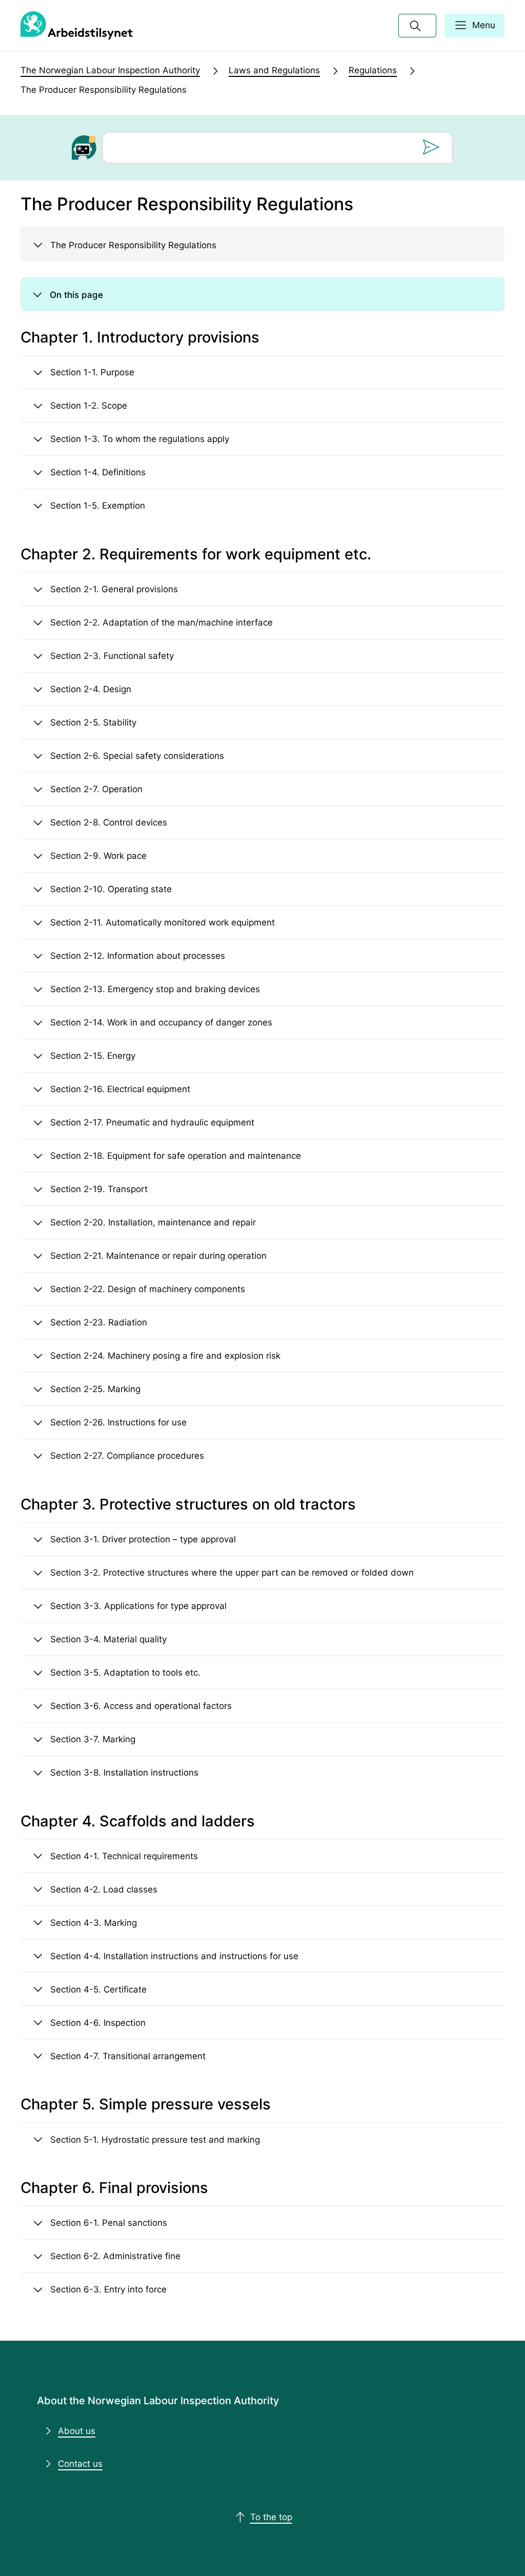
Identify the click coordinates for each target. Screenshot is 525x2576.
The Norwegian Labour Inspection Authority (110, 70)
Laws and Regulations (274, 70)
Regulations (373, 70)
